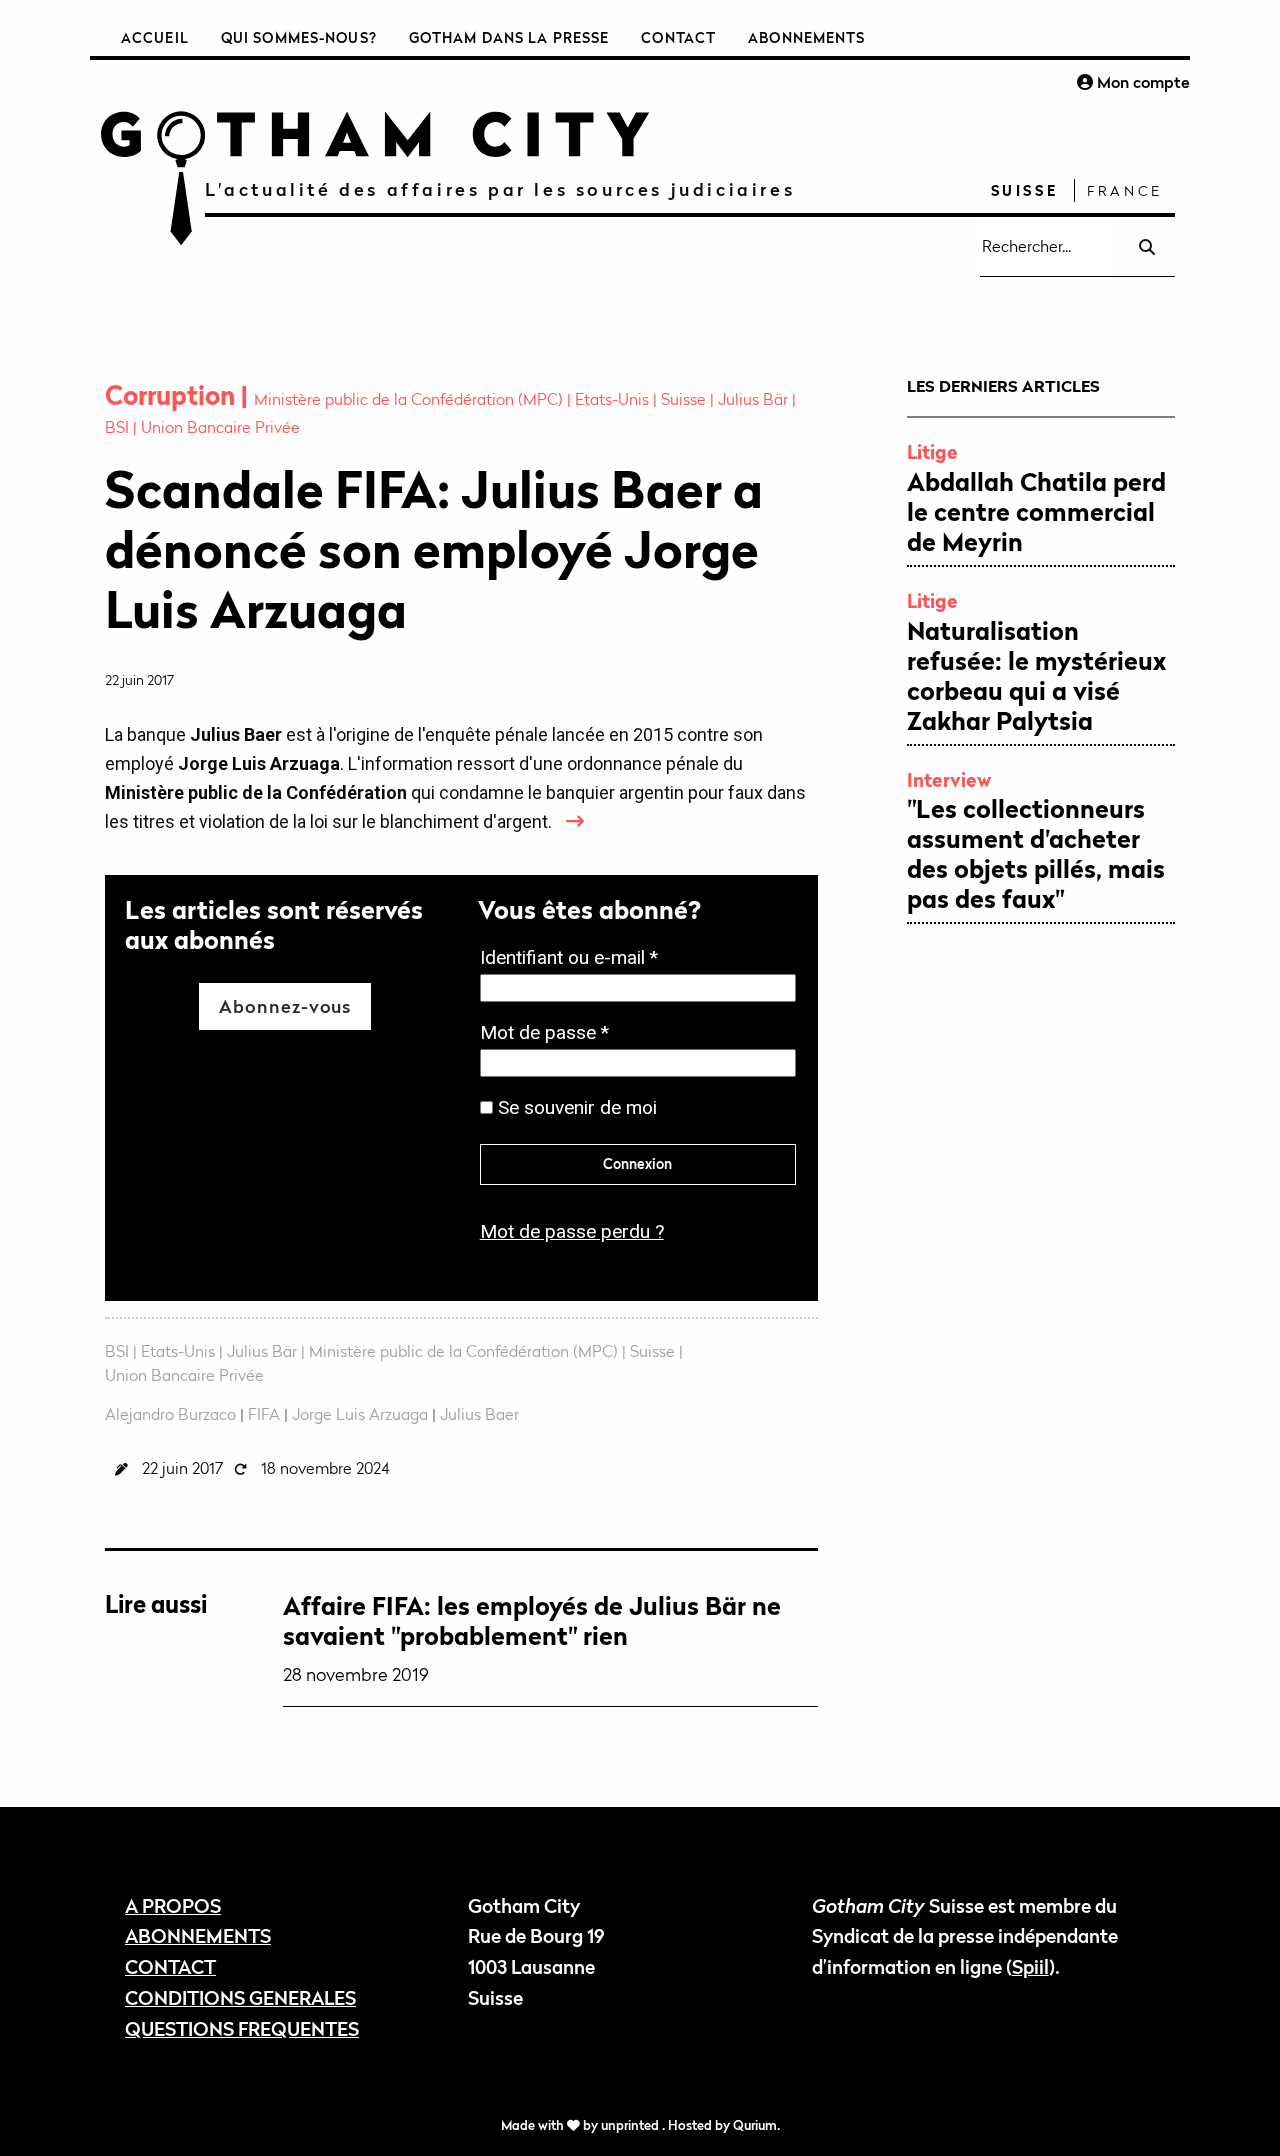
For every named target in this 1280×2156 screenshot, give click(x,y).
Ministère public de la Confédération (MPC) (410, 399)
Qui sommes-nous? (299, 37)
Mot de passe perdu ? (572, 1231)
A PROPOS (173, 1905)
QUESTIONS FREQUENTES (242, 2028)
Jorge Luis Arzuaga (360, 1414)
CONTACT (170, 1966)
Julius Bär (755, 399)
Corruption (173, 395)
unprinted (631, 2125)
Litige (932, 451)
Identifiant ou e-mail (575, 959)
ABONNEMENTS (198, 1935)
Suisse (1025, 190)
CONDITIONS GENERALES (240, 1997)
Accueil (155, 37)
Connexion (637, 1163)
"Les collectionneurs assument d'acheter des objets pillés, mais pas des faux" (1036, 854)
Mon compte (1141, 82)
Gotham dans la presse (509, 37)
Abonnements (806, 37)
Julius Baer (479, 1414)
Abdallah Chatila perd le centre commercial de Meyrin (1036, 512)
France (1125, 190)
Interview (949, 779)
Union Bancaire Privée (220, 427)
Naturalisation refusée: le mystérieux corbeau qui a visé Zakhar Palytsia (1036, 676)
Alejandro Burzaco (170, 1414)
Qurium (755, 2125)
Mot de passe (550, 1034)
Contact (678, 37)
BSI (119, 427)
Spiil (1030, 1966)
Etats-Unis (614, 399)
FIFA (264, 1414)
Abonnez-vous (285, 1006)
